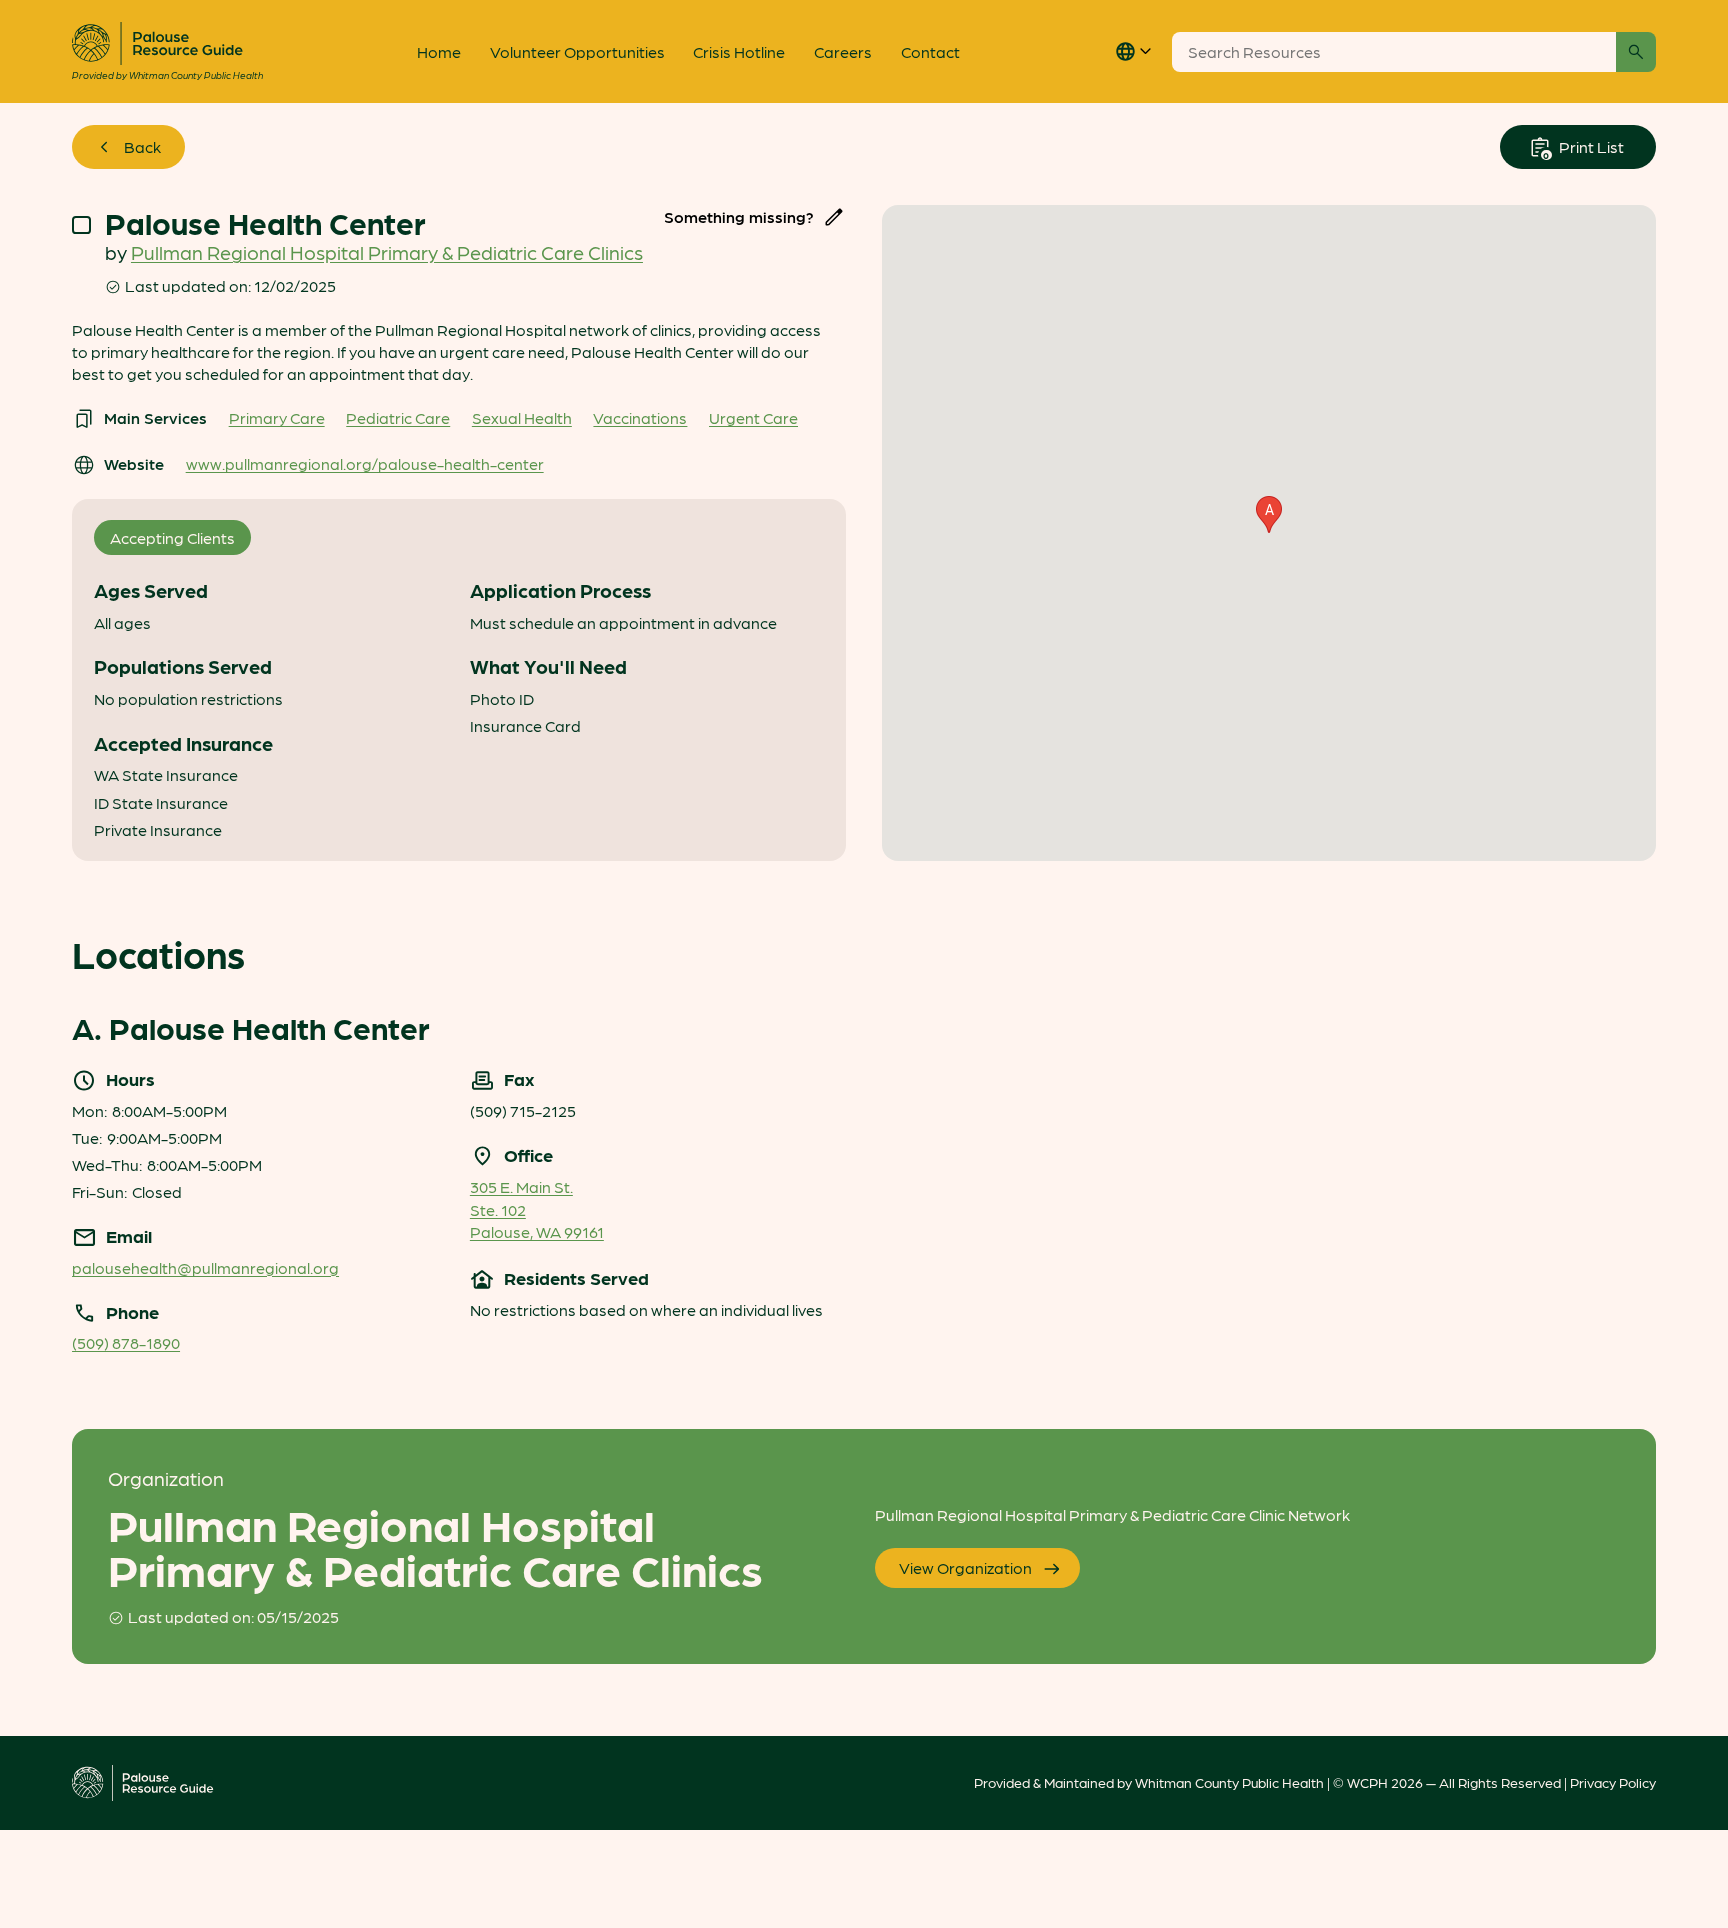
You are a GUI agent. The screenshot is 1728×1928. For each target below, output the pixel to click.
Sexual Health (522, 417)
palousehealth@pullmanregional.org (205, 1267)
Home (439, 51)
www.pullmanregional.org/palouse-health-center (365, 463)
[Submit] (1636, 52)
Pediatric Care (398, 417)
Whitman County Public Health (1229, 1782)
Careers (843, 51)
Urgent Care (753, 417)
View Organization (965, 1567)
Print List (1590, 146)
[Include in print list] (81, 225)
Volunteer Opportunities (577, 51)
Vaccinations (640, 417)
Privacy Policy (1613, 1782)
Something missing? (739, 216)
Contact (930, 51)
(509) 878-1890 (126, 1342)
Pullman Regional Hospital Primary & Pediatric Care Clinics (387, 252)
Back (142, 146)
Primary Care (277, 417)
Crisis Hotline (739, 51)
